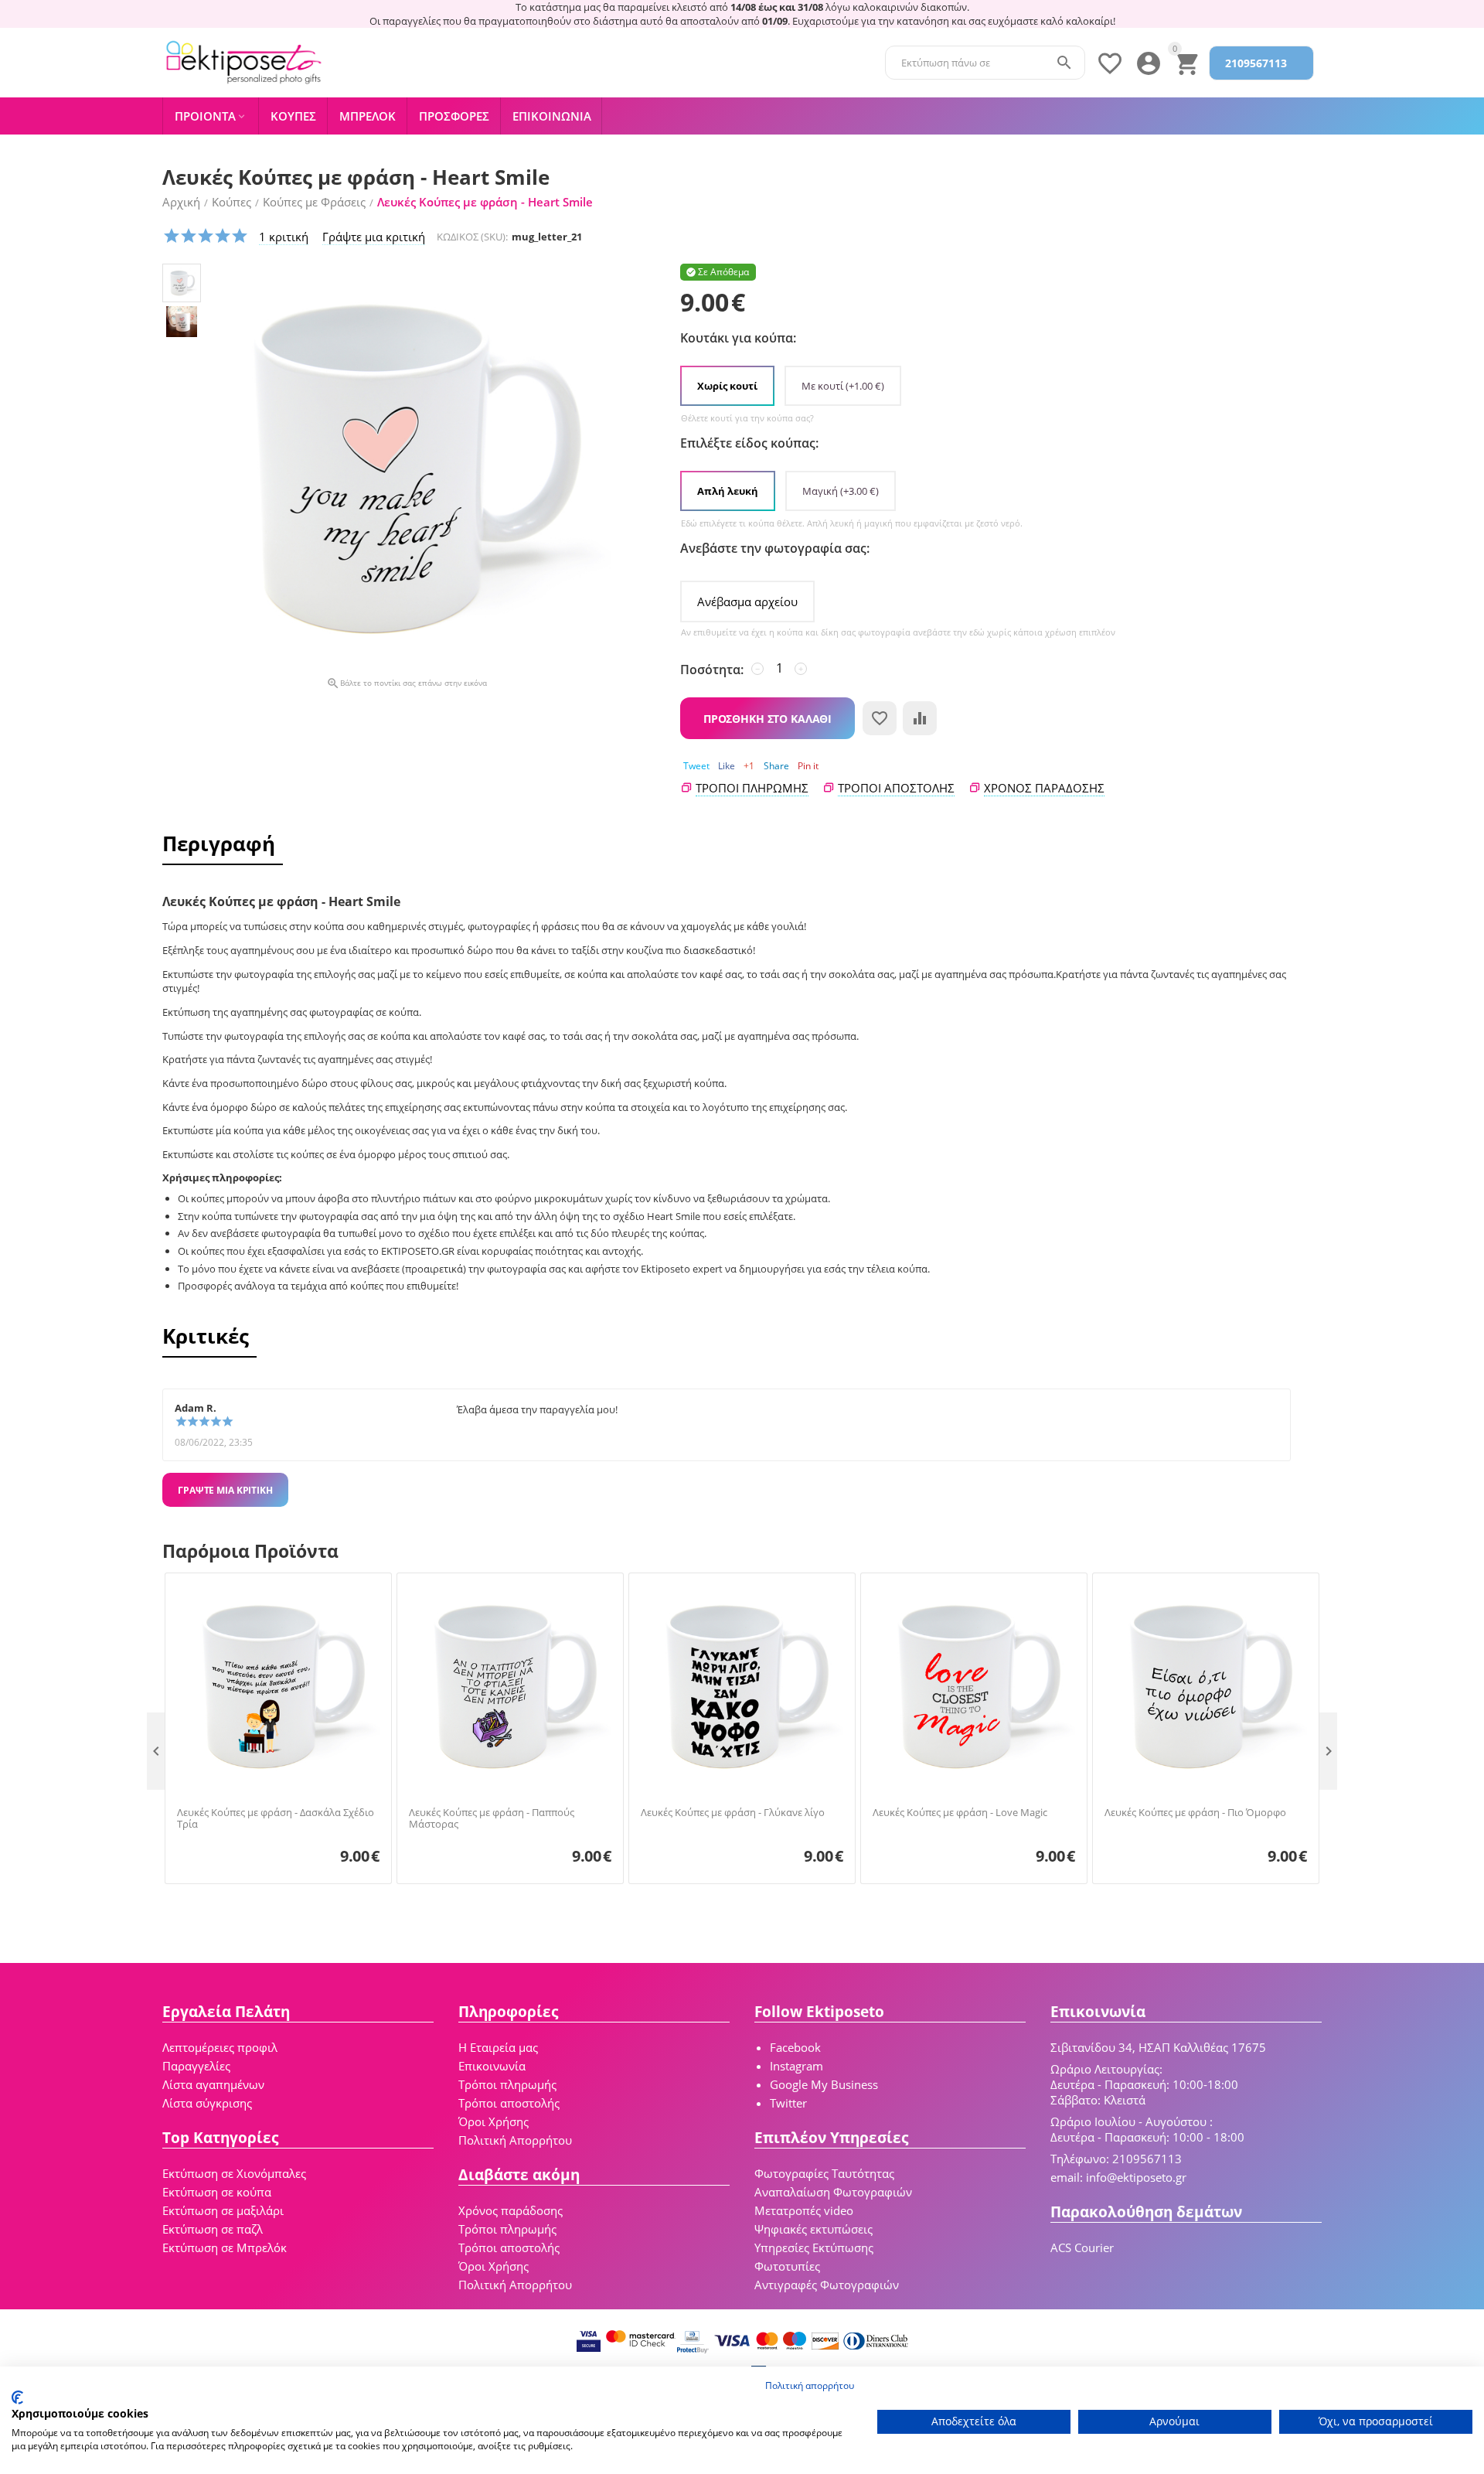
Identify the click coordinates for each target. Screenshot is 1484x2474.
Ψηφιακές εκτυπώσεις (813, 2229)
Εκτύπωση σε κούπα (217, 2192)
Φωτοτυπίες (787, 2266)
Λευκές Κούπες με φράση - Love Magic (960, 1813)
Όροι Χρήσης (494, 2121)
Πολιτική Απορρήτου (515, 2140)
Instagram (796, 2066)
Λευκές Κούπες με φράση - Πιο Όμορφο (1195, 1813)
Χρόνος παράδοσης (511, 2210)
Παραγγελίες (196, 2066)
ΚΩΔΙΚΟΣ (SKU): (472, 237)
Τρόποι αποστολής (896, 788)
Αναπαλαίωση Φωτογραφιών (833, 2192)
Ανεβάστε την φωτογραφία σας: (775, 548)
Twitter (788, 2103)
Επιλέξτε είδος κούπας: (749, 443)
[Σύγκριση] (920, 718)
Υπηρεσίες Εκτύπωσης (814, 2247)
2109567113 (1256, 63)
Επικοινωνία (492, 2066)
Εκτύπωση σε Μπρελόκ (225, 2247)
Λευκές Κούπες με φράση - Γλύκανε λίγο (733, 1813)
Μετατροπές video (804, 2210)
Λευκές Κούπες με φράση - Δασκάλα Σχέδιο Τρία (276, 1819)
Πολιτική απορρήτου (810, 2385)
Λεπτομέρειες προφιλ (220, 2047)
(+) (843, 386)
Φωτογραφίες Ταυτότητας (824, 2173)
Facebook (795, 2047)
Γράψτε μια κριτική (374, 237)
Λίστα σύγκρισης (207, 2103)
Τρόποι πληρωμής (752, 788)
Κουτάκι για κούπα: (738, 338)
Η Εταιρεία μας (498, 2047)
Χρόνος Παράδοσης (1044, 788)
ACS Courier (1082, 2247)
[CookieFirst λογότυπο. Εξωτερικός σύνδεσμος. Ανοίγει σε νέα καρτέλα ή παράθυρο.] (17, 2397)
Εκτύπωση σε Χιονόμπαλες (234, 2173)
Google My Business (824, 2084)
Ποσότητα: (712, 670)
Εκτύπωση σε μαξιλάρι (223, 2210)
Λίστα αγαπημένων (213, 2084)
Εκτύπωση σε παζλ (213, 2229)
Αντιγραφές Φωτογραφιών (827, 2285)
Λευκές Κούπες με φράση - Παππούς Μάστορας (492, 1819)
